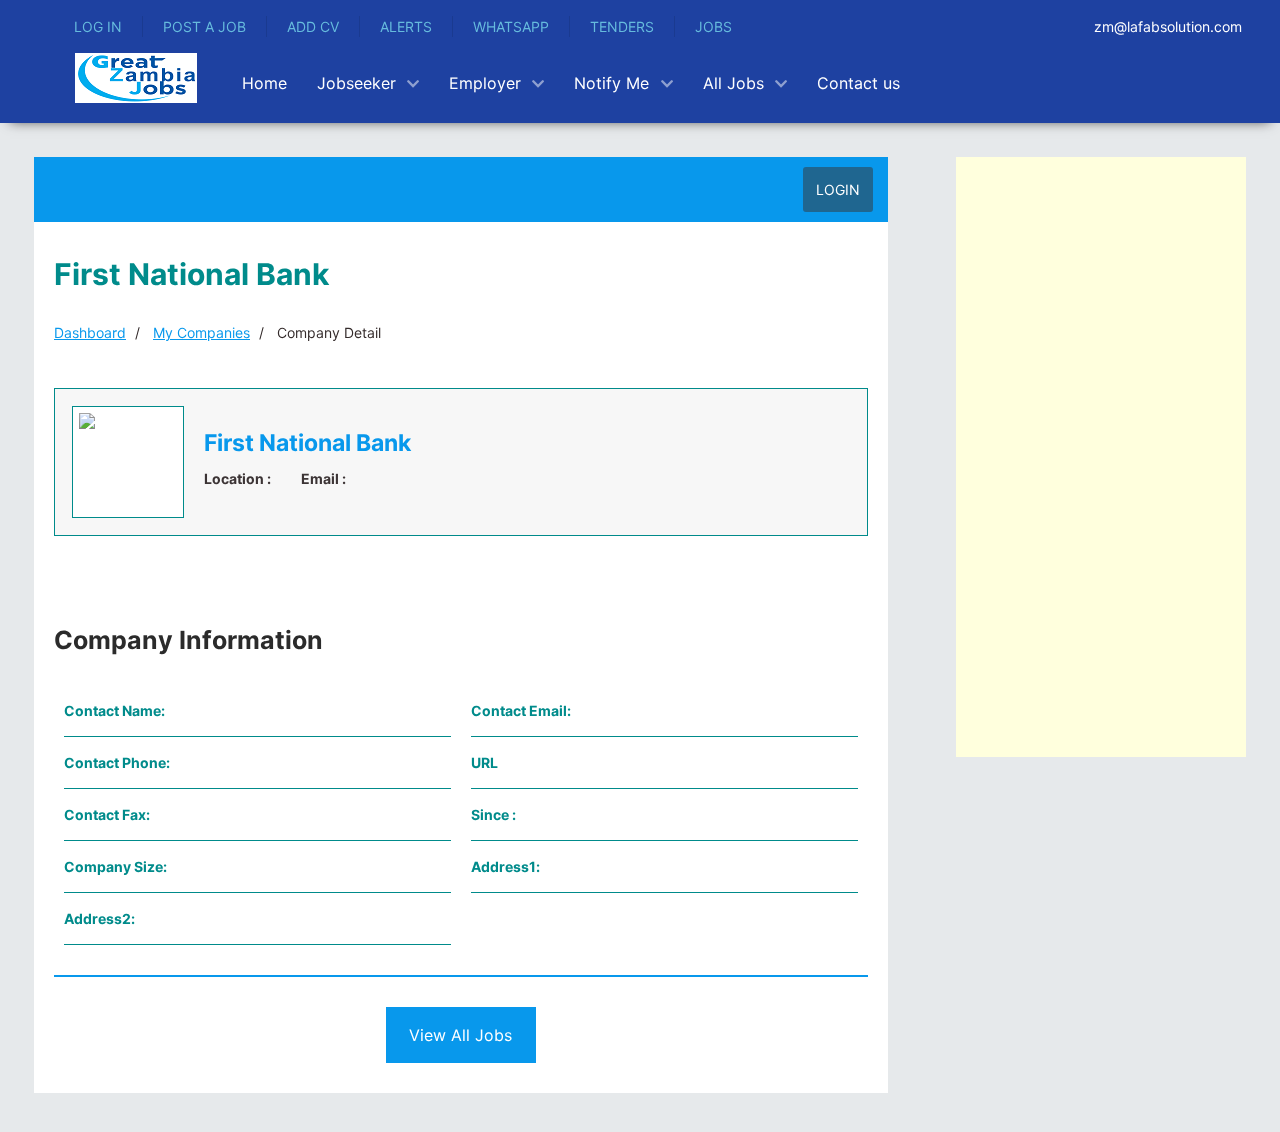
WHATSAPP (511, 26)
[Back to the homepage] (136, 78)
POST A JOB (204, 26)
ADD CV (313, 26)
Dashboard (90, 332)
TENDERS (622, 26)
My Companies (201, 332)
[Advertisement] (1101, 457)
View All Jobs (460, 1035)
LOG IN (98, 26)
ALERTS (406, 26)
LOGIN (838, 189)
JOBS (713, 26)
